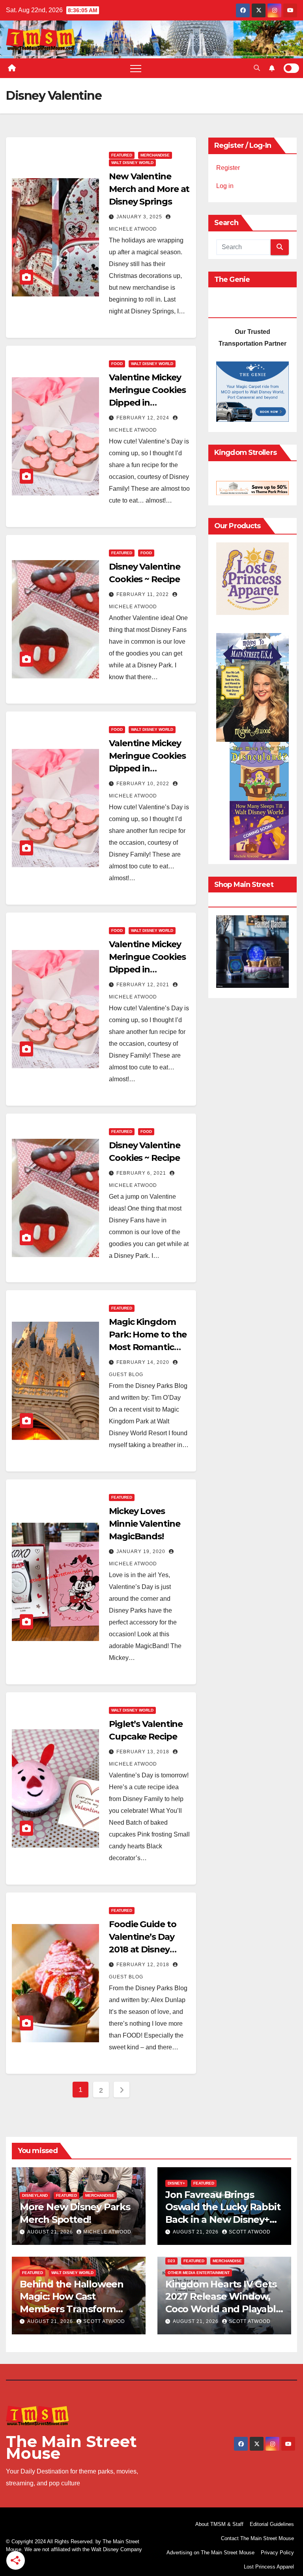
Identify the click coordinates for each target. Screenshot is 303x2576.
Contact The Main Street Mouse (257, 2538)
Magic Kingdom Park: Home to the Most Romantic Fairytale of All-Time (148, 1347)
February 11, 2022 (143, 594)
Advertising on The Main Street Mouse (210, 2553)
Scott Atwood (250, 2232)
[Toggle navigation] (136, 68)
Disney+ (176, 2183)
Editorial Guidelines (272, 2524)
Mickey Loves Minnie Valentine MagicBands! (144, 1524)
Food (117, 364)
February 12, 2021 (144, 985)
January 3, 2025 (140, 217)
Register (228, 168)
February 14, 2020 (144, 1362)
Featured (122, 155)
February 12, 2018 (144, 1965)
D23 (171, 2261)
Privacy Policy (277, 2553)
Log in (225, 186)
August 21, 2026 (51, 2232)
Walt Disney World (132, 163)
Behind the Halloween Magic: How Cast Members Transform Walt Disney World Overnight (72, 2309)
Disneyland (35, 2195)
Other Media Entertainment (199, 2273)
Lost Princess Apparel (269, 2567)
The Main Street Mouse (71, 2447)
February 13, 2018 (144, 1752)
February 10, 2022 (144, 784)
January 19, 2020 (142, 1552)
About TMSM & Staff (219, 2524)
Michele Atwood (107, 2232)
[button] (257, 68)
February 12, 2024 (144, 418)
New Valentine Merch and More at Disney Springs (149, 189)
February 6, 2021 (142, 1173)
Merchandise (155, 155)
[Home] (12, 68)
